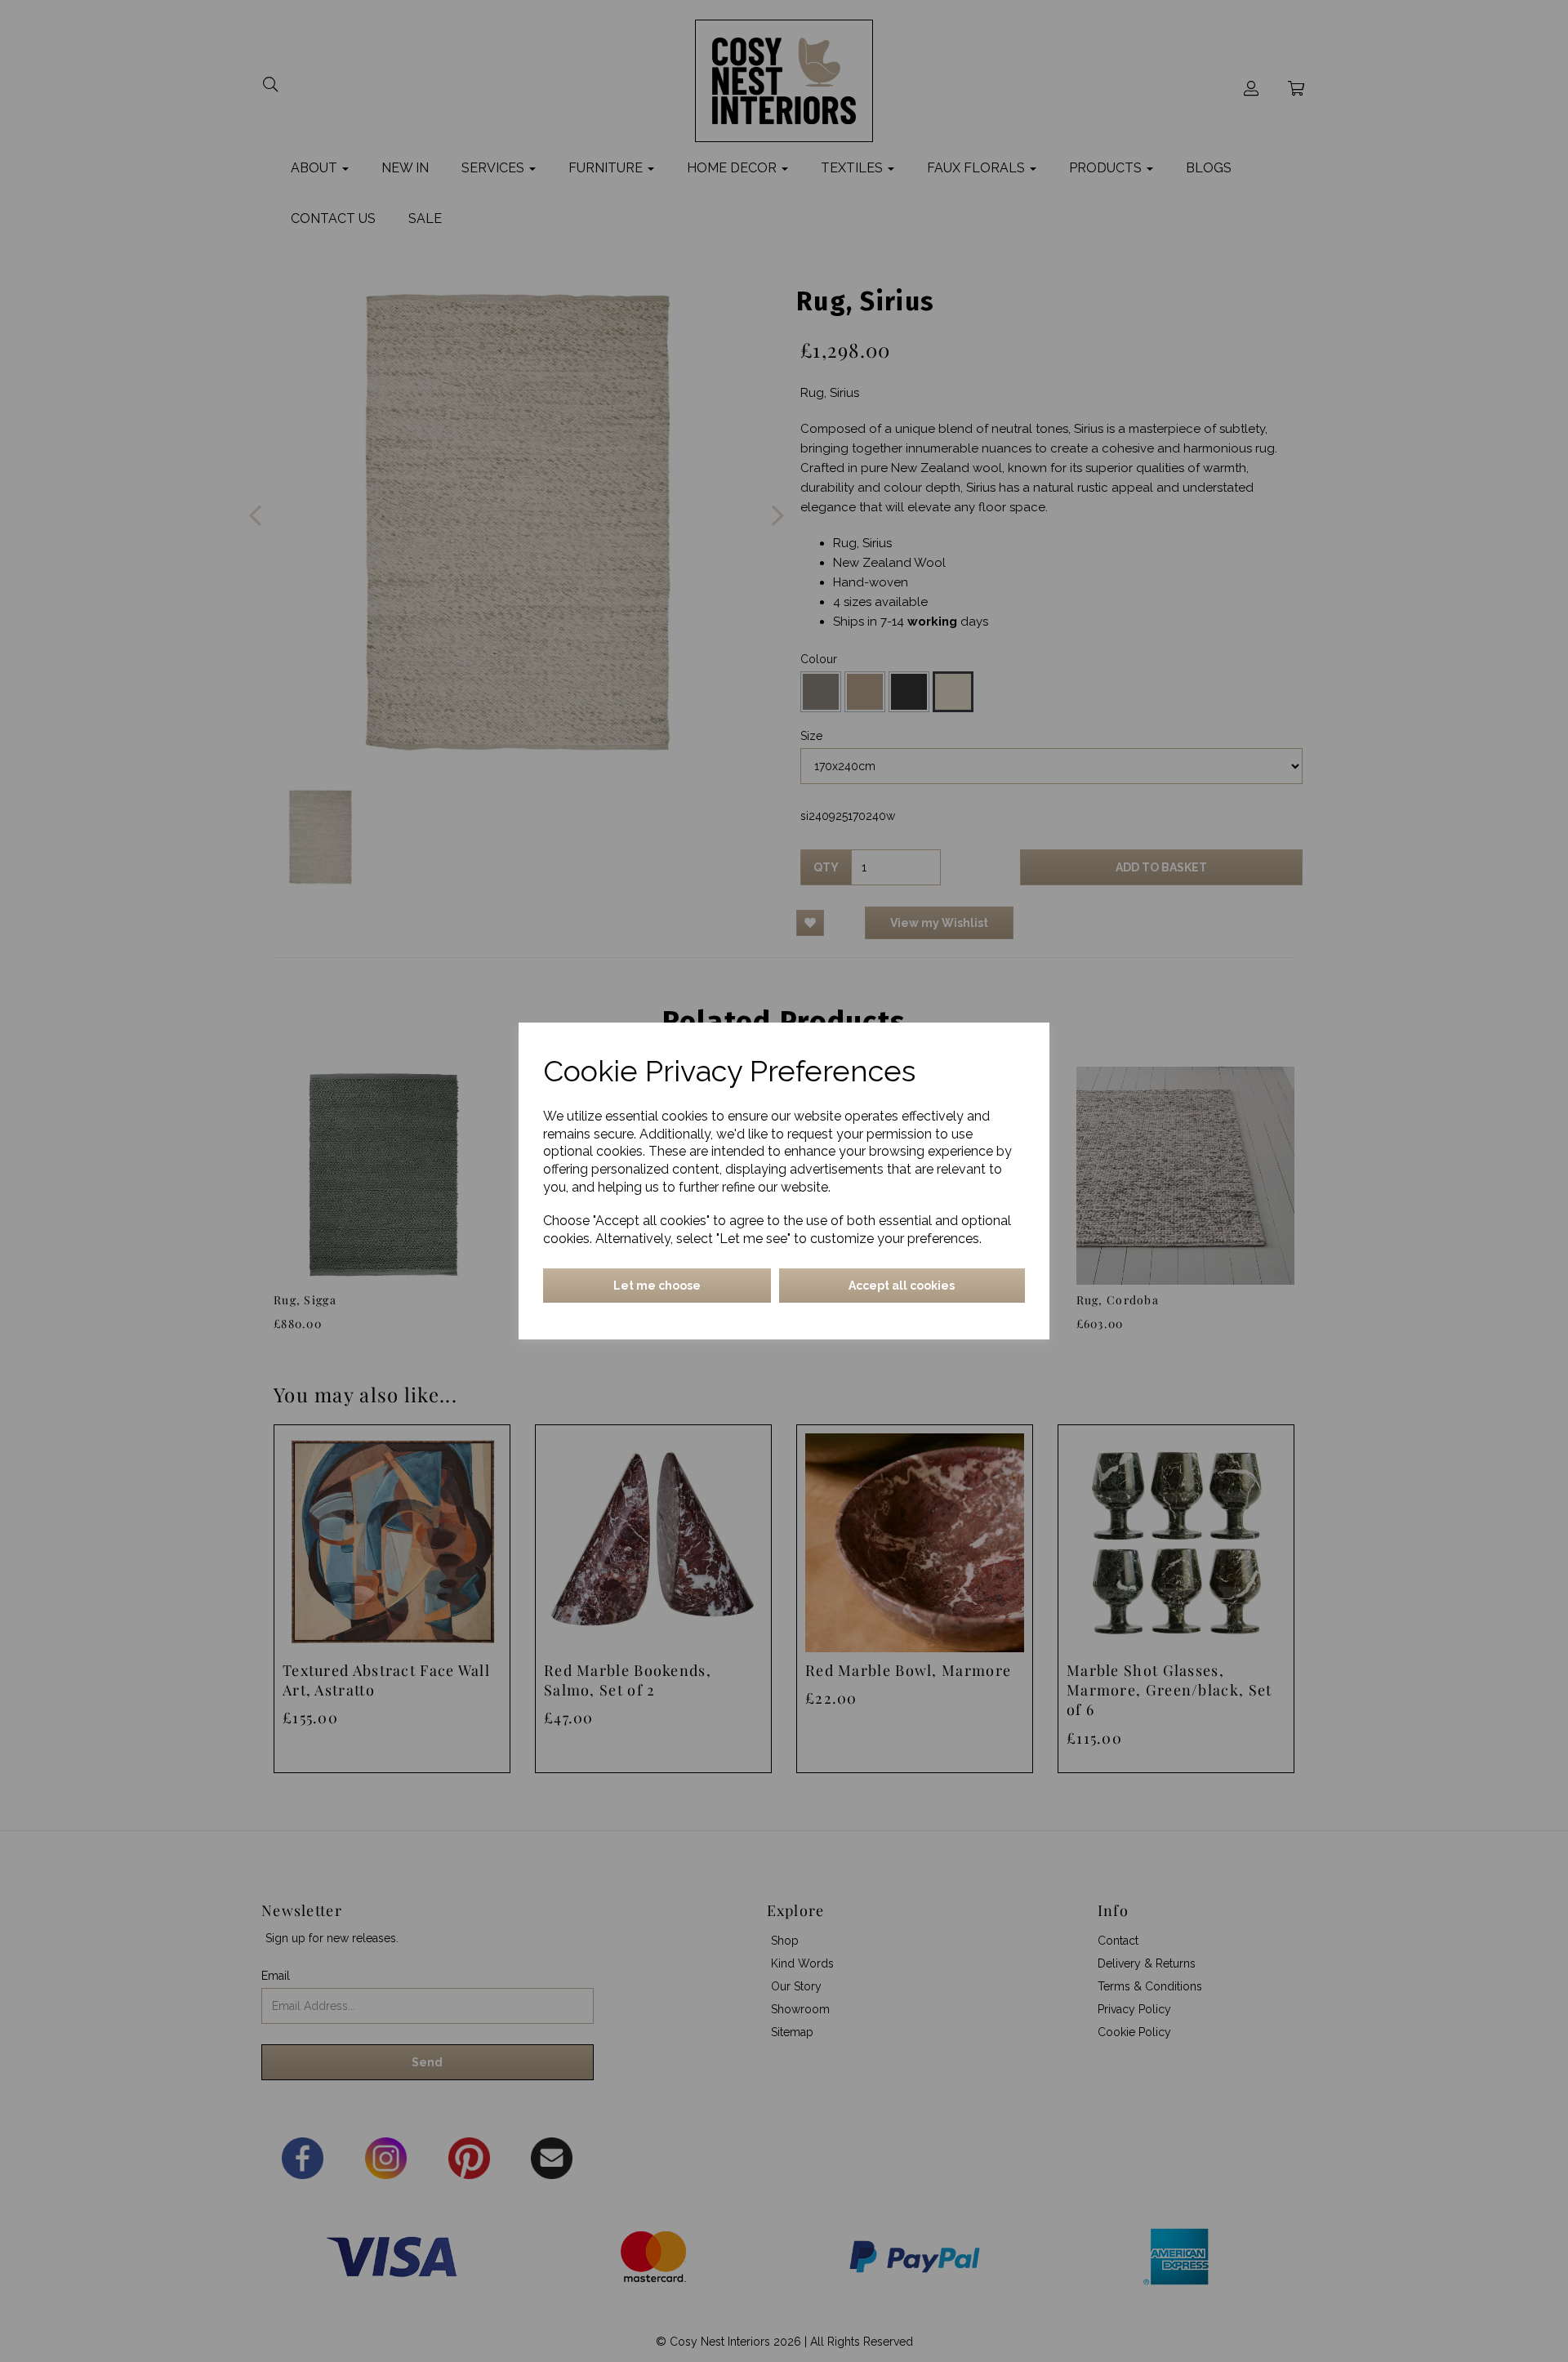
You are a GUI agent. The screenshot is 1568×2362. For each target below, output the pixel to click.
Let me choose (657, 1286)
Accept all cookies (902, 1286)
